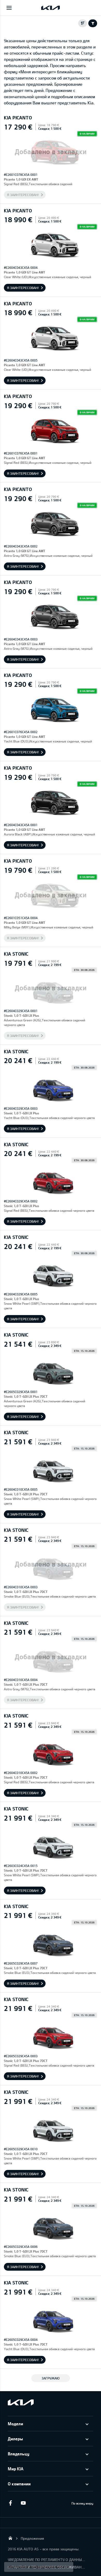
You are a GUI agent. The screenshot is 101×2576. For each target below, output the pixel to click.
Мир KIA (16, 2469)
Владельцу (19, 2454)
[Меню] (9, 8)
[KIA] (51, 8)
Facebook (10, 2503)
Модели (15, 2424)
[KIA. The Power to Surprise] (21, 2402)
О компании (19, 2484)
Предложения (32, 2538)
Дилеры (15, 2439)
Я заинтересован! (23, 195)
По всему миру (82, 2503)
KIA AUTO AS (10, 2538)
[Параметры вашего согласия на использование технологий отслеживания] (39, 2567)
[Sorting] (83, 23)
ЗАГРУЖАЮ (51, 2378)
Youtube (23, 2503)
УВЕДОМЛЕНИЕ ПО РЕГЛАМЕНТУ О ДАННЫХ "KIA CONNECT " (47, 2560)
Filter (93, 23)
